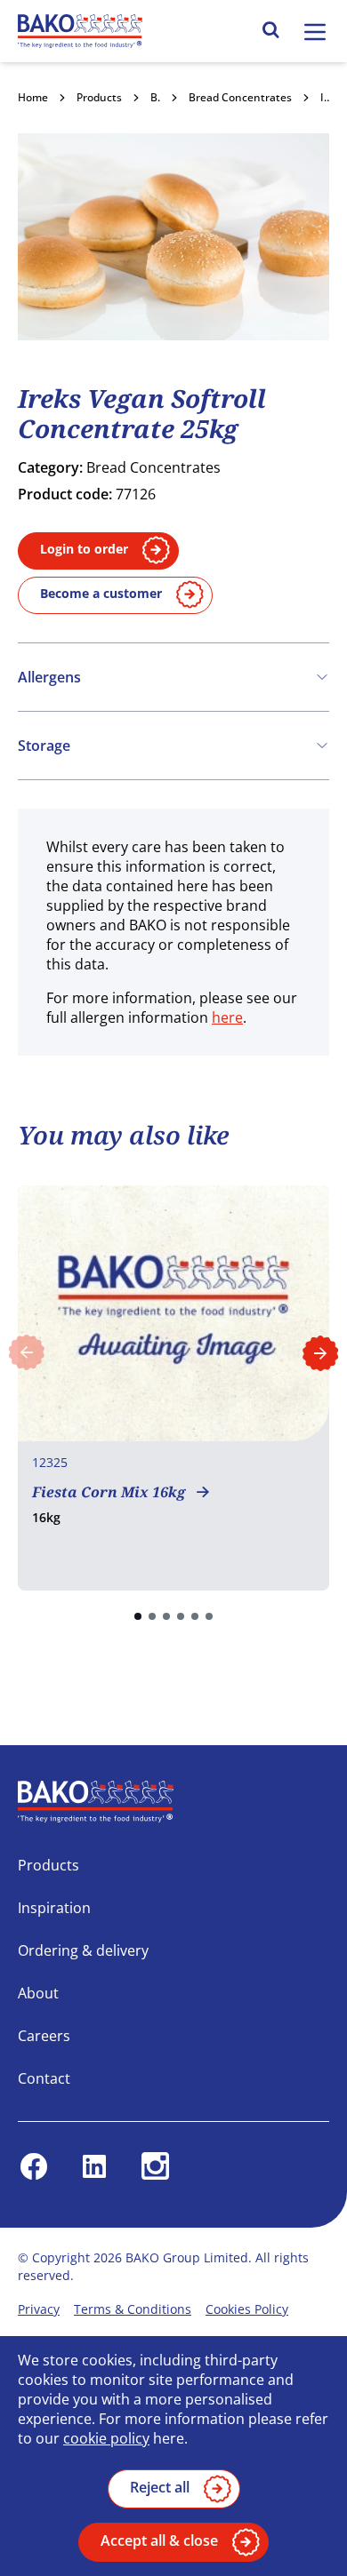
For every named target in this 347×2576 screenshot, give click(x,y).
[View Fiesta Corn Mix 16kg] (173, 1388)
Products (99, 97)
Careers (44, 2036)
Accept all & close (159, 2540)
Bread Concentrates (240, 97)
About (38, 1993)
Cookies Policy (247, 2309)
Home (33, 97)
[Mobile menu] (315, 32)
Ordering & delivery (83, 1950)
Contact (44, 2078)
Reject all (160, 2487)
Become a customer (101, 593)
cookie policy (106, 2438)
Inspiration (54, 1908)
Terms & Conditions (133, 2309)
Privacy (39, 2309)
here (227, 1017)
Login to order (84, 549)
